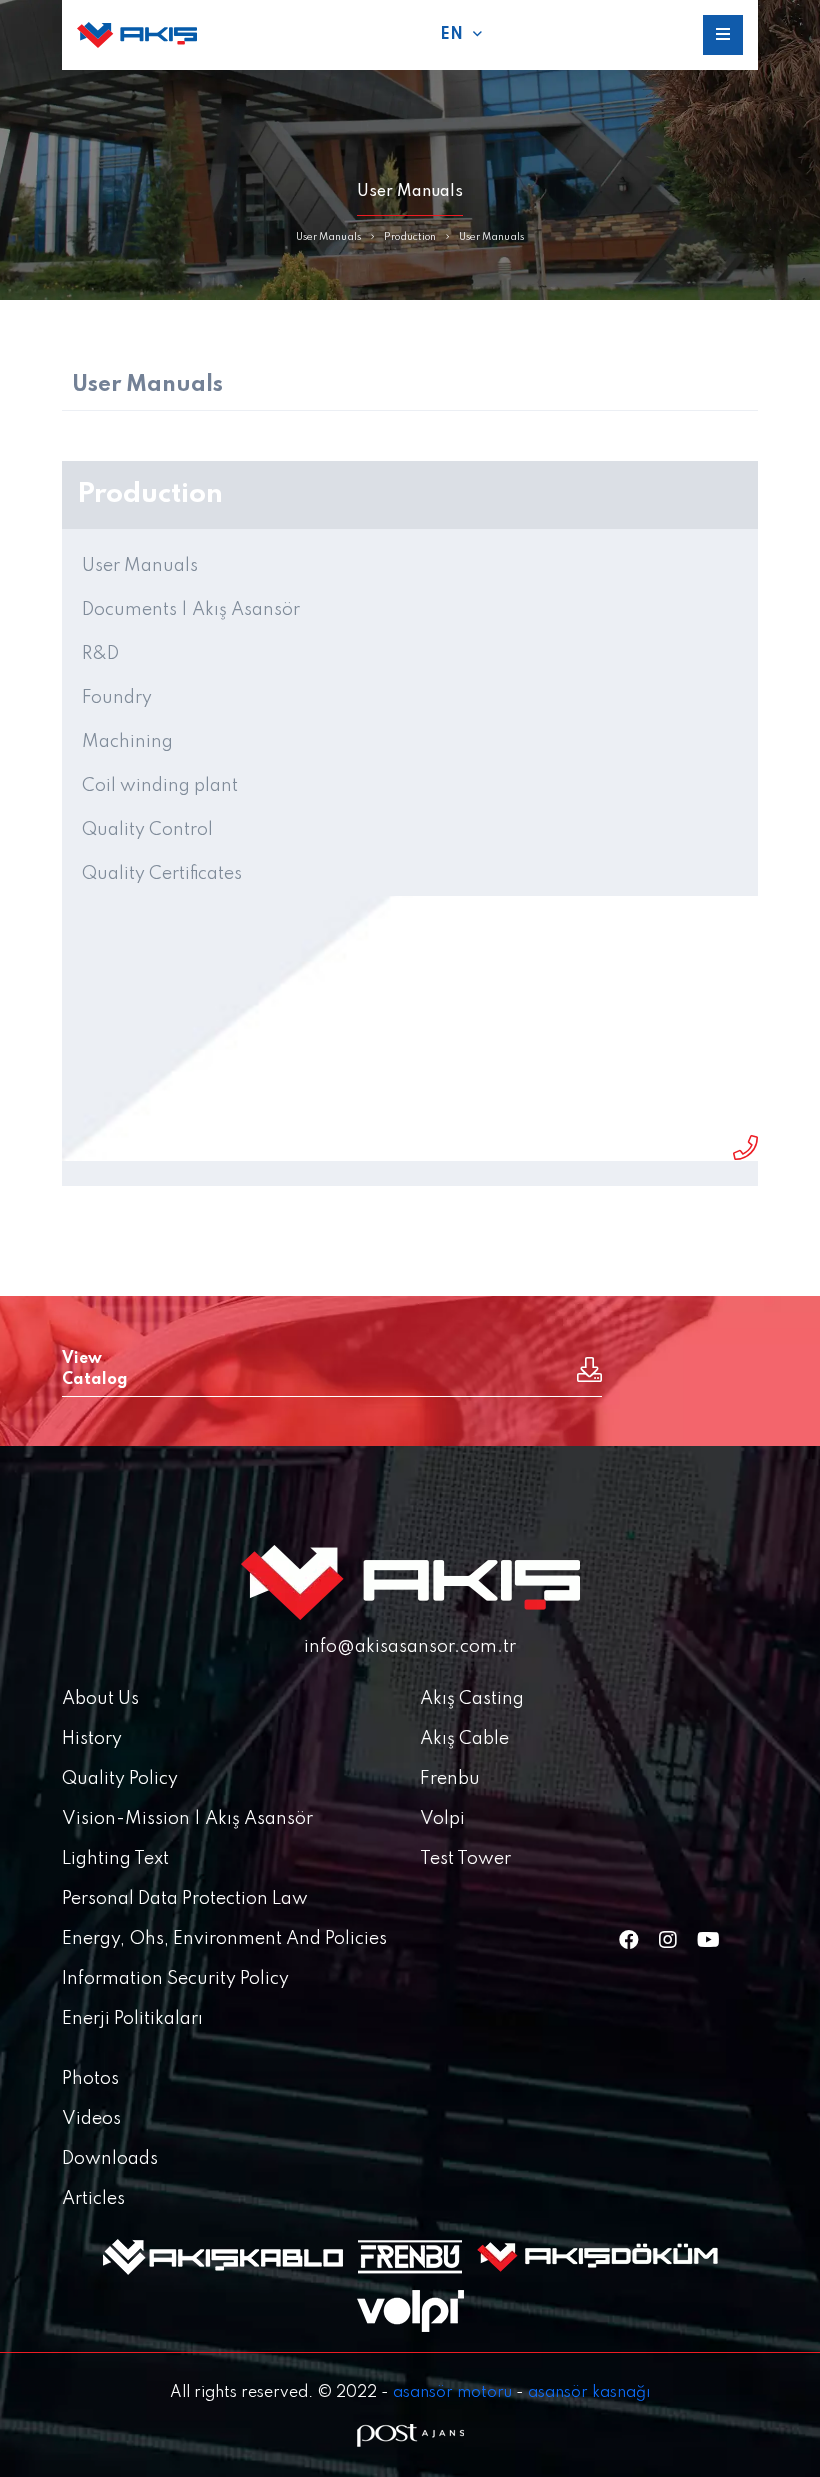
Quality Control (147, 830)
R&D (100, 654)
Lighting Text (115, 1859)
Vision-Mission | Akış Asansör (187, 1819)
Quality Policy (120, 1779)
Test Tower (465, 1859)
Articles (93, 2199)
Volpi (442, 1819)
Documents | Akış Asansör (191, 610)
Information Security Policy (175, 1979)
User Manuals (328, 237)
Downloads (110, 2159)
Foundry (117, 698)
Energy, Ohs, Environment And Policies (224, 1939)
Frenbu (450, 1779)
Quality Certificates (162, 874)
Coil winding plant (160, 786)
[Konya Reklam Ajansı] (410, 2435)
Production (410, 237)
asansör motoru (452, 2393)
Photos (90, 2079)
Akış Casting (472, 1699)
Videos (91, 2119)
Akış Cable (464, 1739)
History (92, 1739)
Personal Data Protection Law (185, 1899)
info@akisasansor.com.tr (410, 1647)
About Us (100, 1699)
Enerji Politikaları (132, 2019)
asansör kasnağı (589, 2393)
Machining (127, 742)
